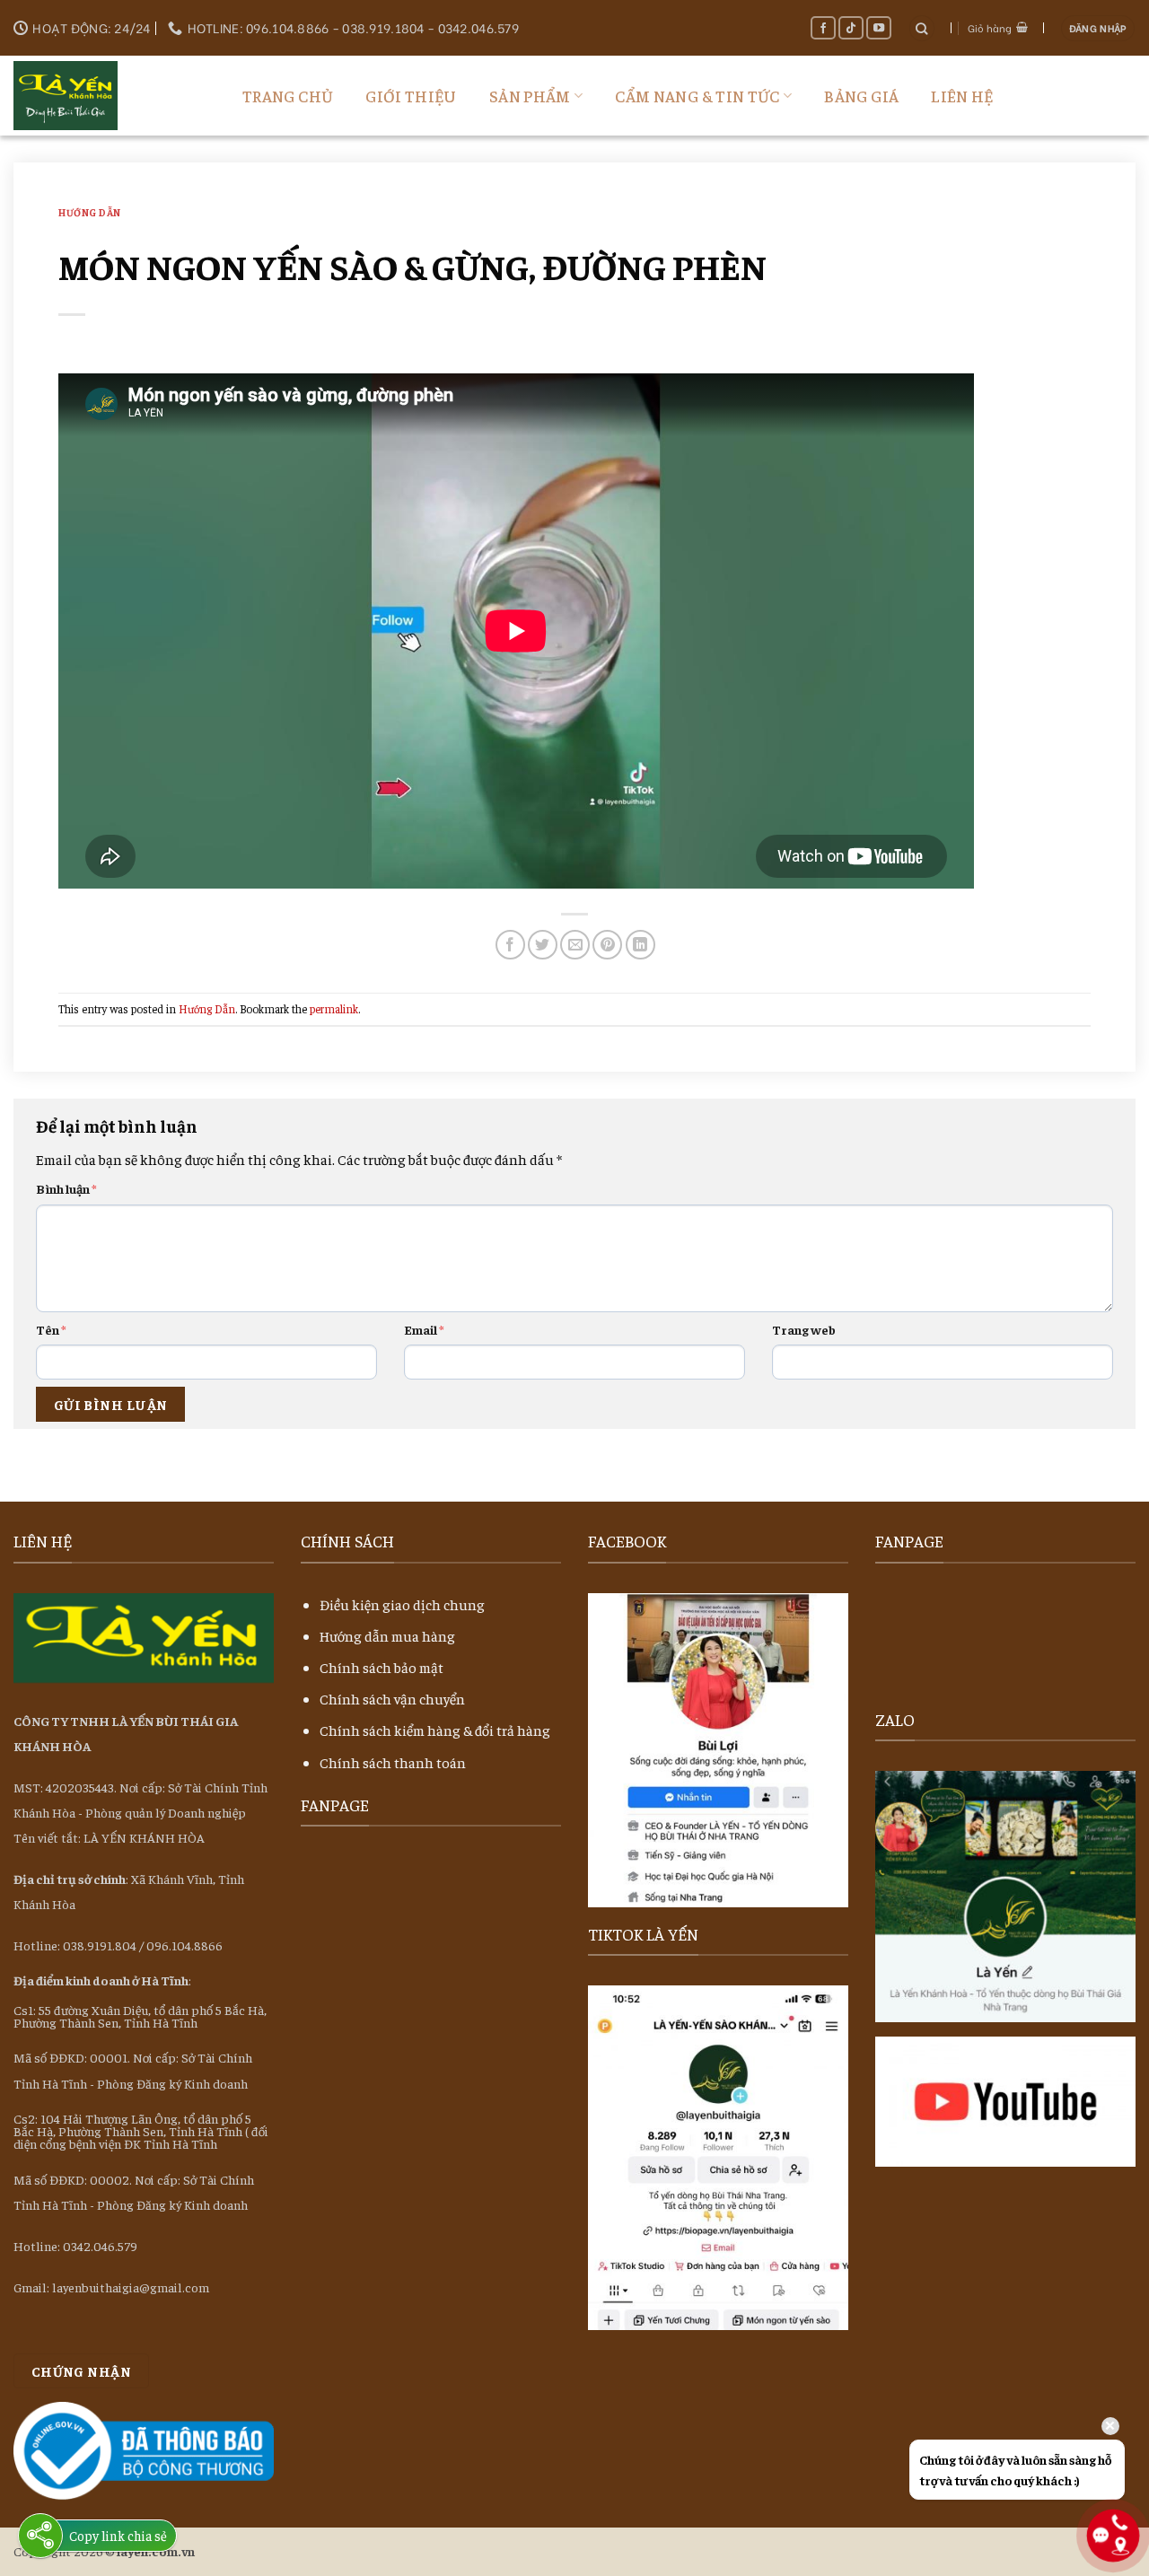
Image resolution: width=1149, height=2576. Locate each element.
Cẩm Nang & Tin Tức (697, 96)
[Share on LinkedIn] (640, 945)
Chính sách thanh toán (393, 1762)
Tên (51, 1329)
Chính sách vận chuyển (392, 1698)
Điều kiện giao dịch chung (402, 1604)
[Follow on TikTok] (851, 28)
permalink (334, 1009)
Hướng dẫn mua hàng (387, 1635)
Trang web (804, 1329)
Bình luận (66, 1188)
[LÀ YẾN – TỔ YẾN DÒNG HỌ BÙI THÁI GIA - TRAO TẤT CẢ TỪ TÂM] (103, 96)
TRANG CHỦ (288, 96)
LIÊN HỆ (962, 96)
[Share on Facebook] (510, 945)
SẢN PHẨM (530, 96)
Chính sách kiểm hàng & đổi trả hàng (435, 1730)
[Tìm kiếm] (922, 28)
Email (424, 1329)
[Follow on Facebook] (824, 28)
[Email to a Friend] (575, 945)
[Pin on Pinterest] (607, 945)
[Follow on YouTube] (879, 28)
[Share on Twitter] (543, 945)
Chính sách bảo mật (382, 1667)
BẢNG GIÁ (861, 96)
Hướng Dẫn (90, 212)
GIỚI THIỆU (411, 96)
